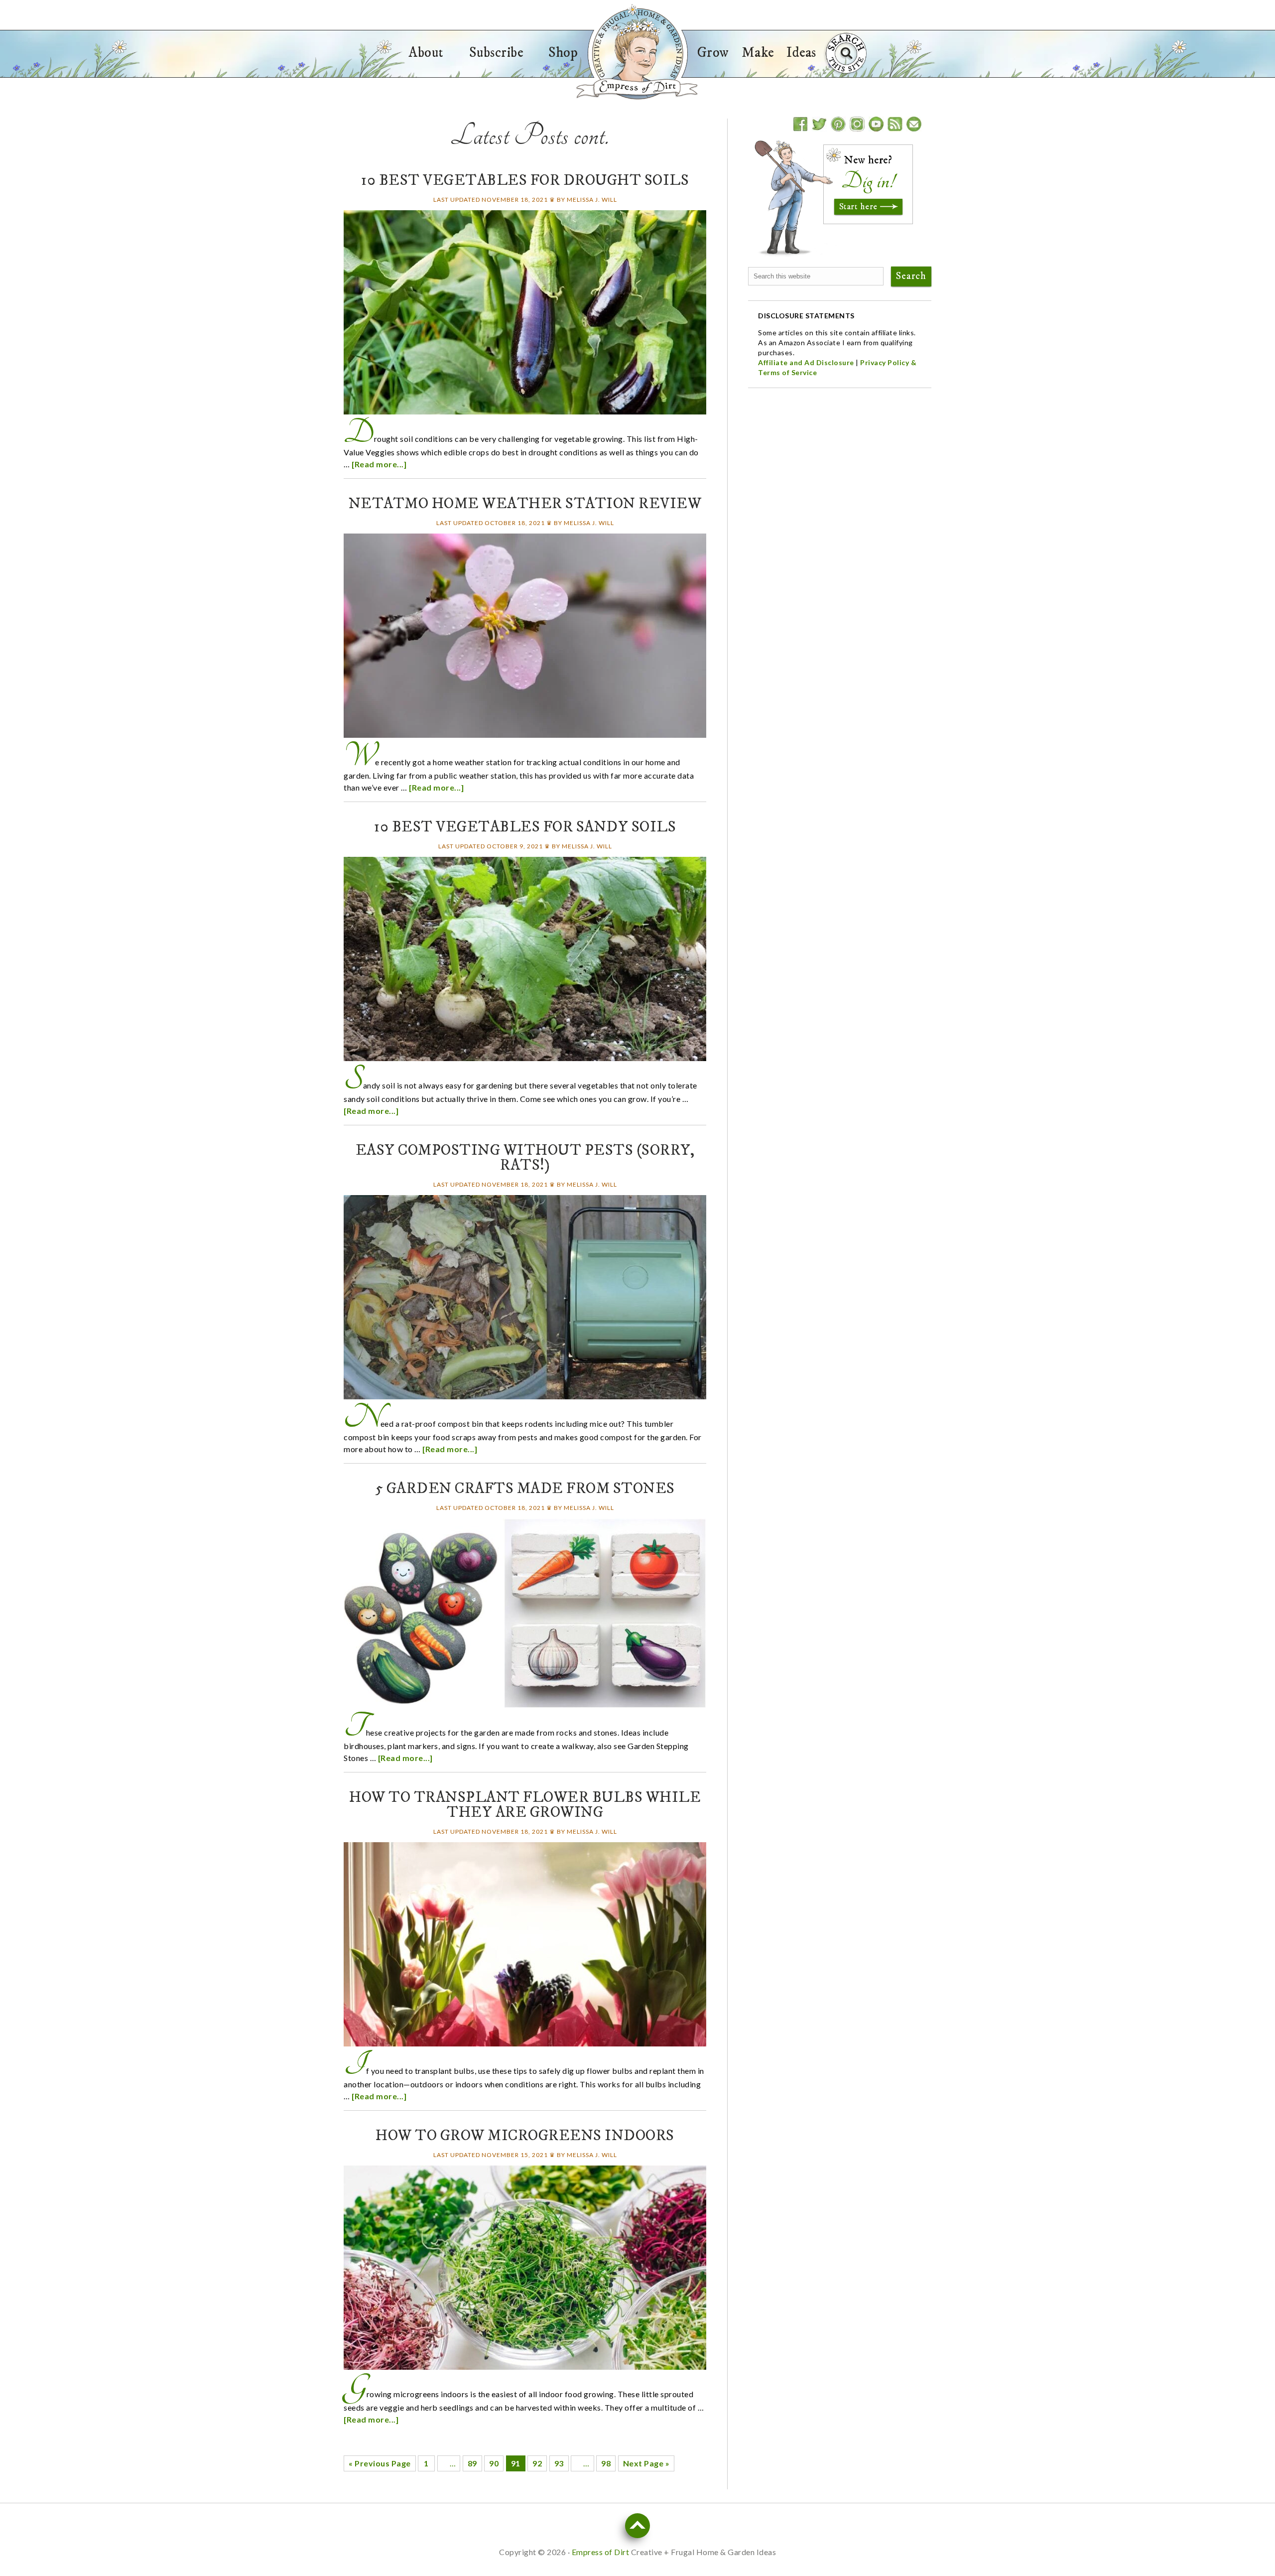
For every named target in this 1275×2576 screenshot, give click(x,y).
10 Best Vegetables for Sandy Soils (525, 827)
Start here (858, 207)
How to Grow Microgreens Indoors (525, 2136)
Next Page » (646, 2463)
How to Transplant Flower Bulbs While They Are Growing (525, 1805)
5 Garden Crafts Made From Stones (525, 1489)
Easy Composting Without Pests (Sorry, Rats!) (525, 1158)
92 (537, 2463)
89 (472, 2463)
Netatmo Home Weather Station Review (525, 504)
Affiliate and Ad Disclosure (806, 362)
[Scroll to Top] (637, 2526)
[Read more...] (379, 464)
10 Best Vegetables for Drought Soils (525, 181)
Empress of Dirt (637, 88)
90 (494, 2463)
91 (516, 2463)
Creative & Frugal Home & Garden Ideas (637, 51)
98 (606, 2463)
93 (559, 2463)
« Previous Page (380, 2463)
